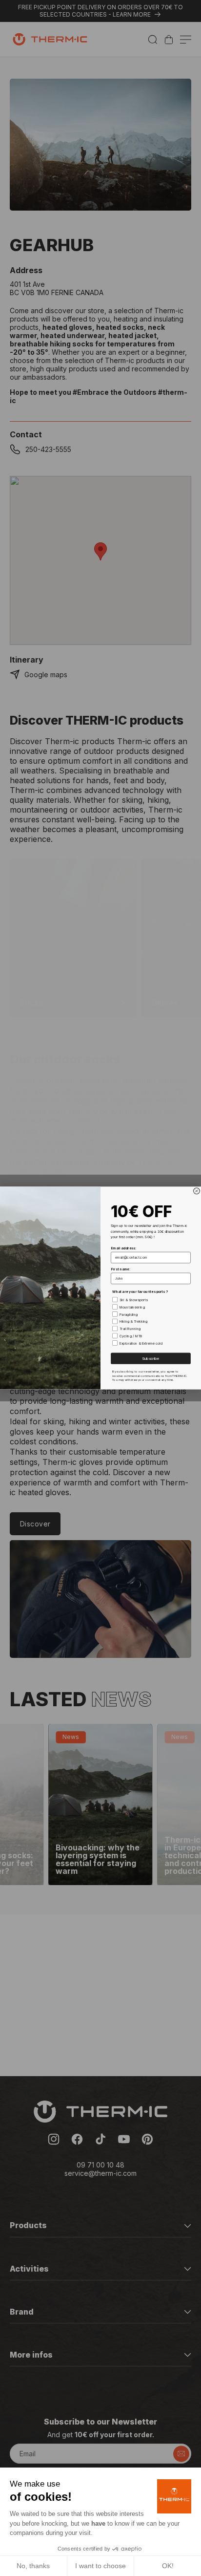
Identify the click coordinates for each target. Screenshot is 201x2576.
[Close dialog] (197, 1191)
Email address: (123, 1248)
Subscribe (151, 1358)
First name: (121, 1269)
